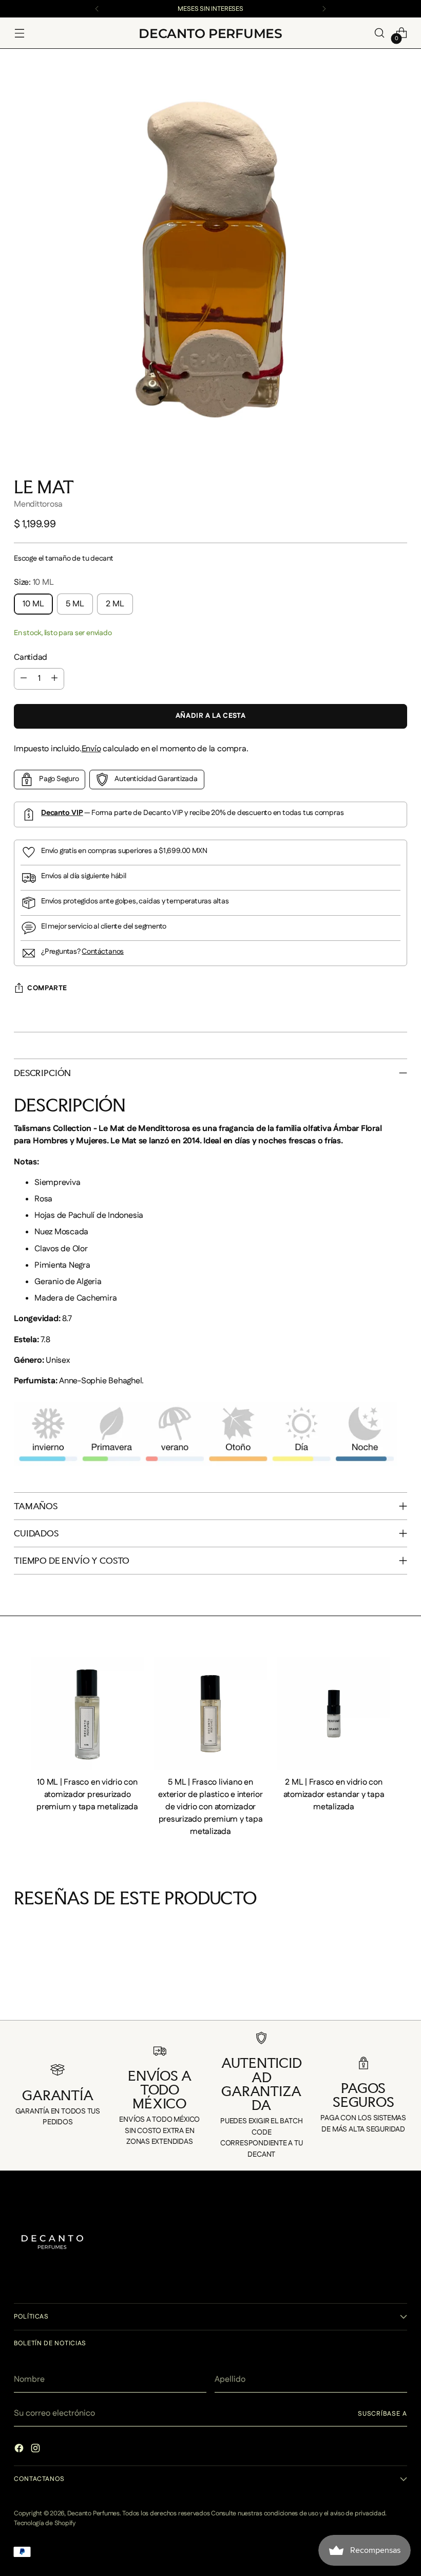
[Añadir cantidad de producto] (54, 679)
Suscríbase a (382, 2414)
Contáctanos (103, 952)
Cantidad (31, 657)
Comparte (47, 988)
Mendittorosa (38, 504)
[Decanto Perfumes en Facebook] (20, 2450)
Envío (91, 749)
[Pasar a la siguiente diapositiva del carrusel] (406, 2000)
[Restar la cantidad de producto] (24, 679)
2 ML (115, 604)
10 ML (33, 604)
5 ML (75, 604)
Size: (34, 582)
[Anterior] (97, 9)
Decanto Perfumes (93, 2513)
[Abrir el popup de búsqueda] (380, 33)
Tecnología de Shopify (45, 2523)
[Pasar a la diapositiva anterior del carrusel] (15, 2000)
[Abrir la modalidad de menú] (19, 33)
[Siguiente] (324, 9)
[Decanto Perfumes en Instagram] (36, 2450)
